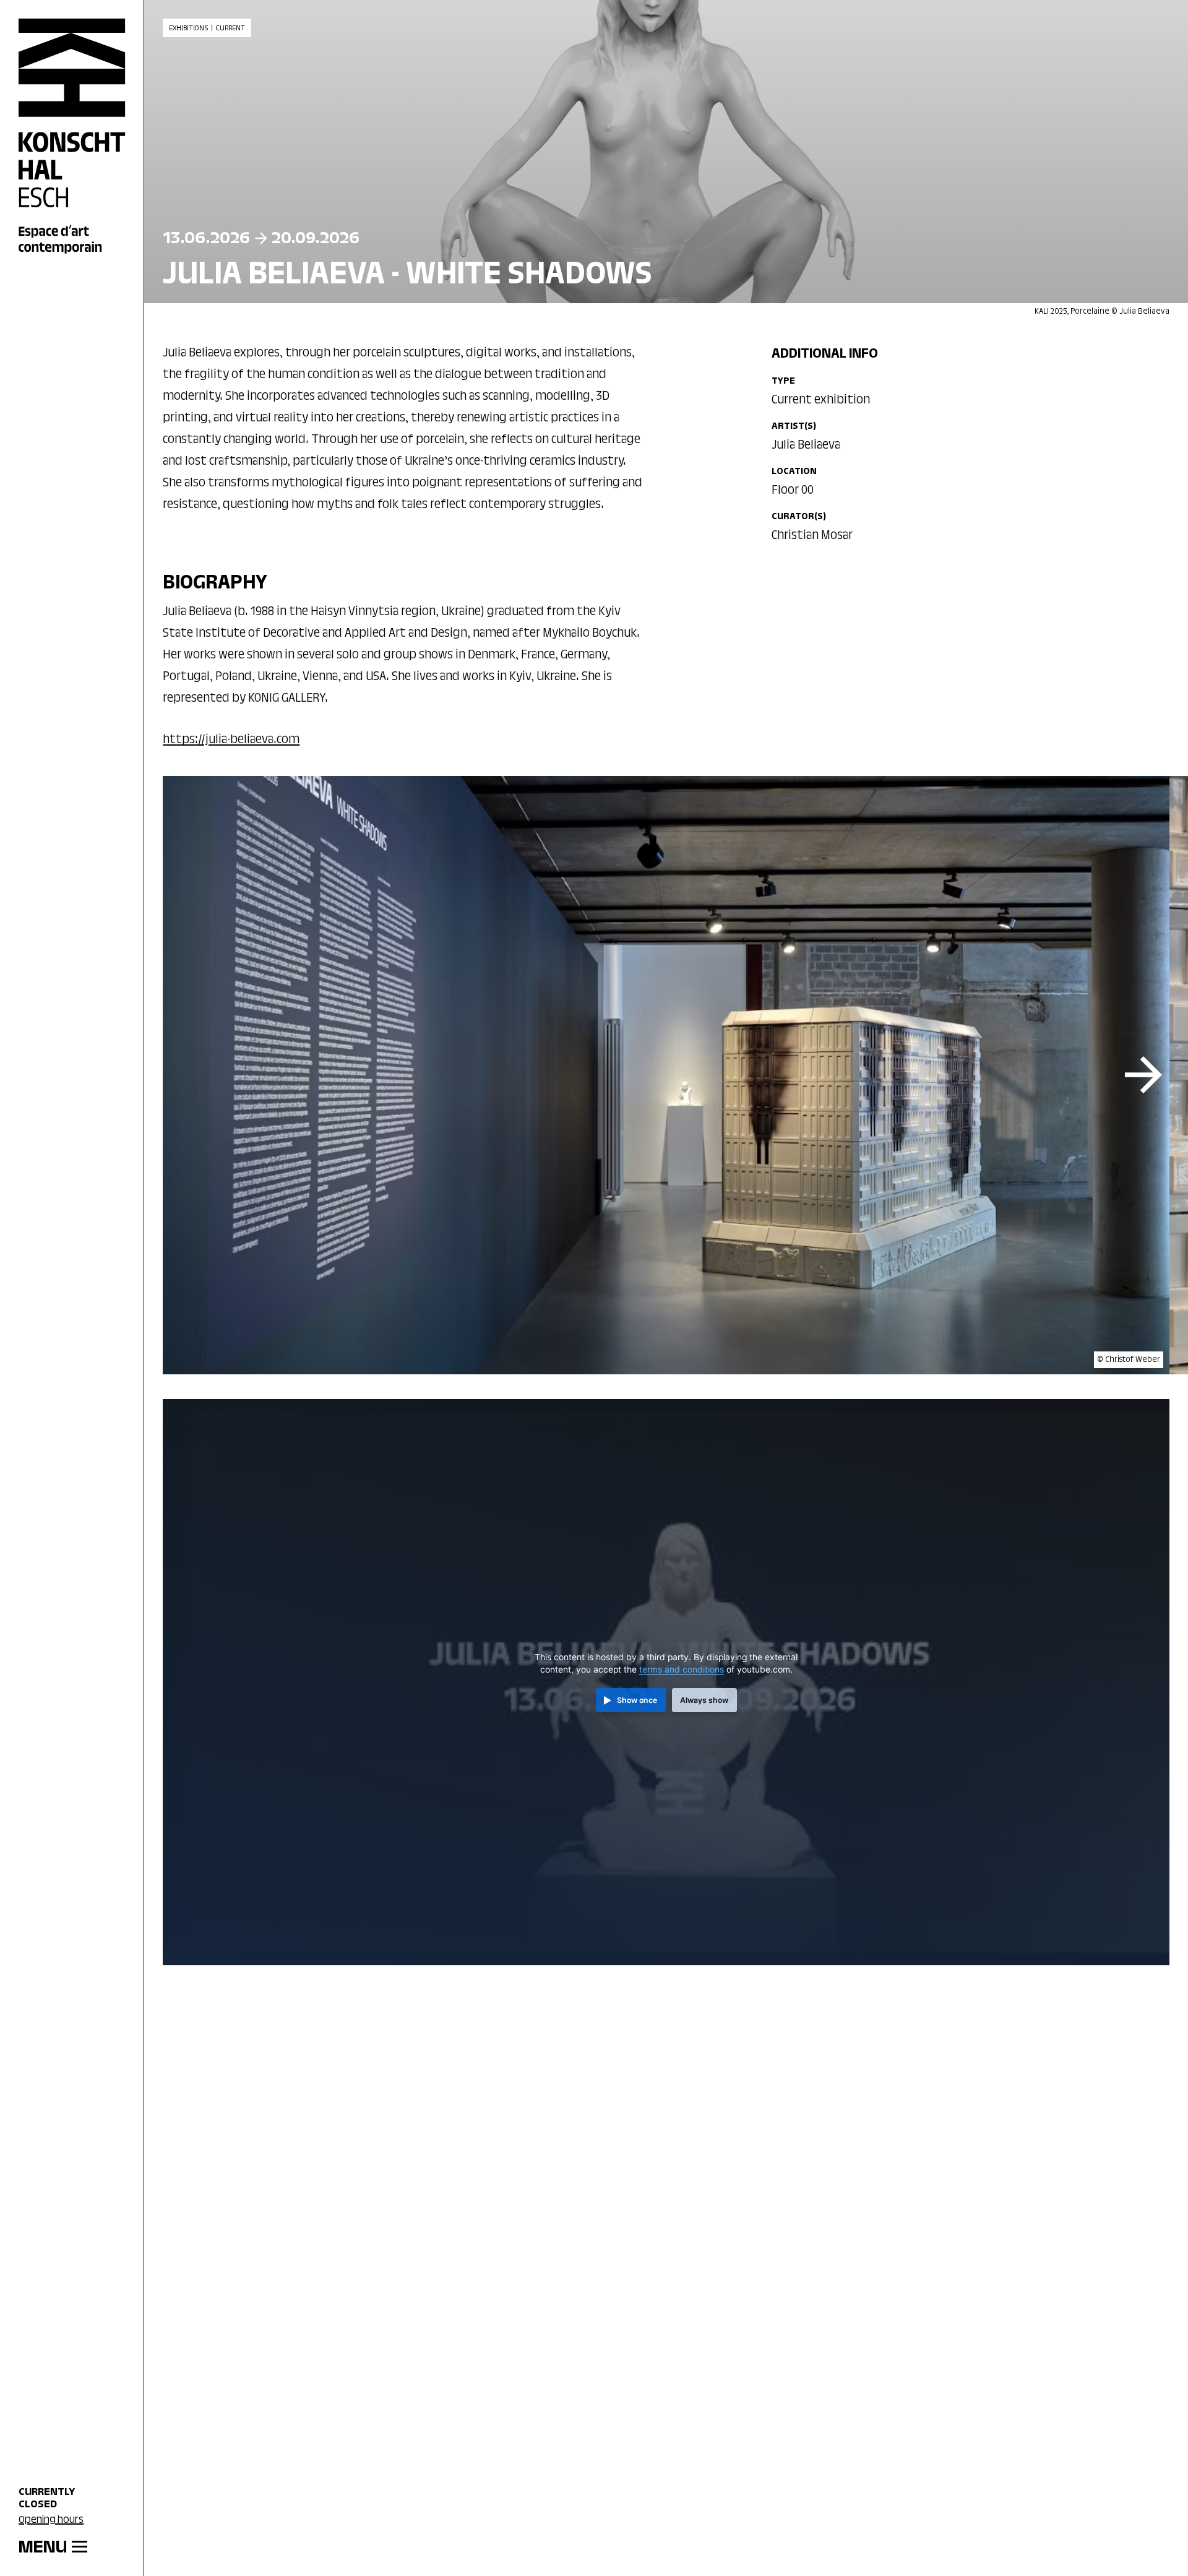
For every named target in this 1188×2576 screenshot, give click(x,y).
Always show (704, 1700)
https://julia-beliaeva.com (231, 740)
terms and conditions (682, 1669)
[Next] (1143, 1075)
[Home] (72, 137)
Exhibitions (188, 28)
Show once (637, 1700)
